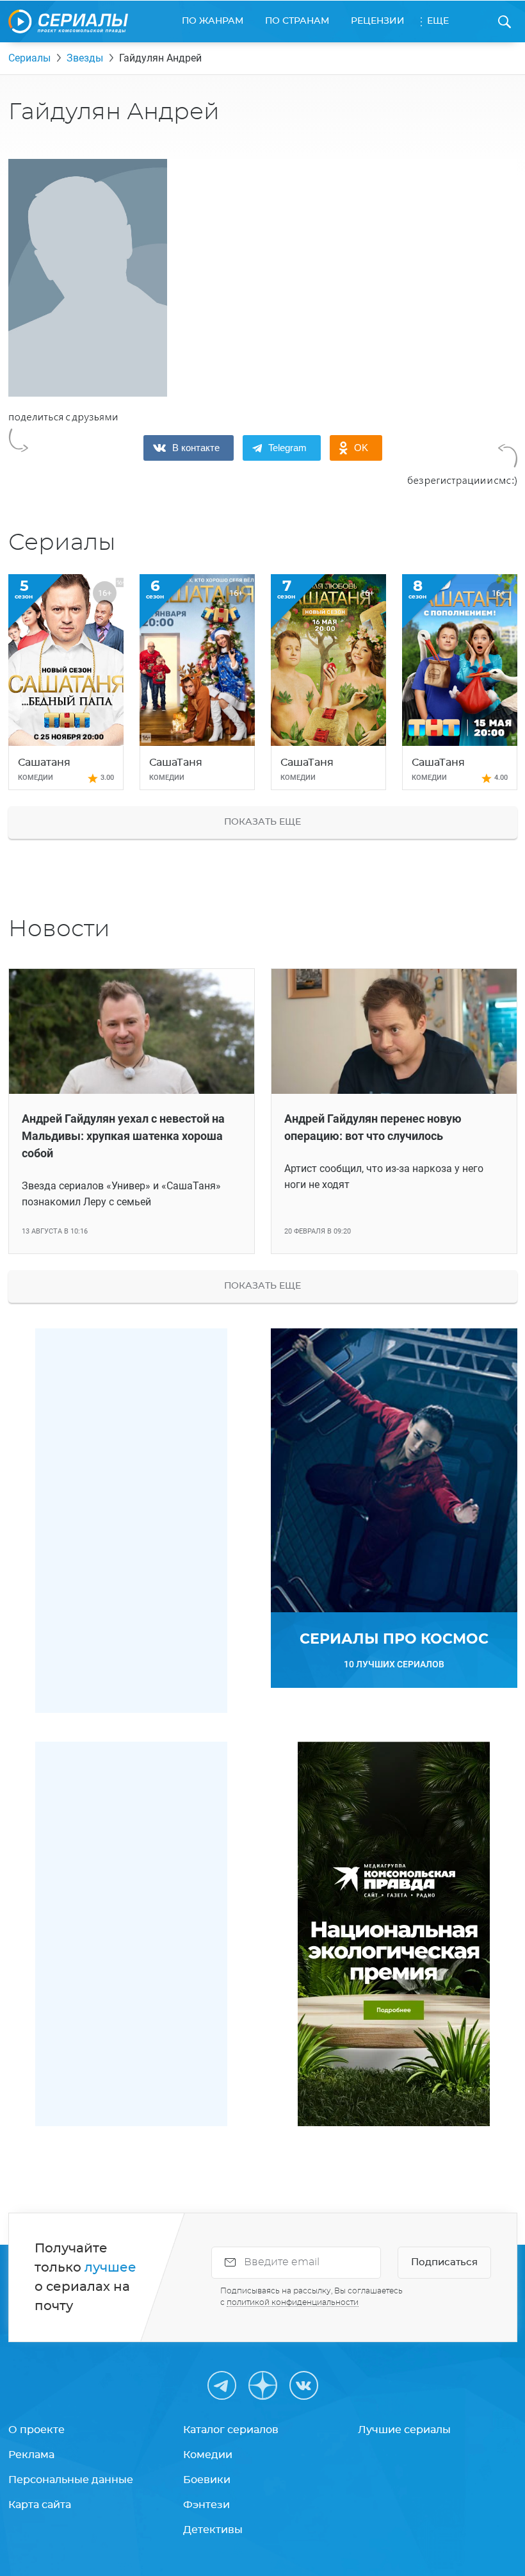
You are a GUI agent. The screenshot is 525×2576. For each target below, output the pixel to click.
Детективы (213, 2530)
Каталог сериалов (231, 2430)
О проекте (36, 2430)
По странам (297, 21)
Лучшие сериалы (404, 2430)
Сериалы (29, 58)
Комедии (208, 2455)
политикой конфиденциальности (293, 2302)
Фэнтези (206, 2505)
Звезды (85, 58)
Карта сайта (40, 2505)
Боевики (207, 2480)
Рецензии (378, 21)
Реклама (31, 2455)
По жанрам (213, 21)
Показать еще (262, 822)
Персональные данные (71, 2480)
